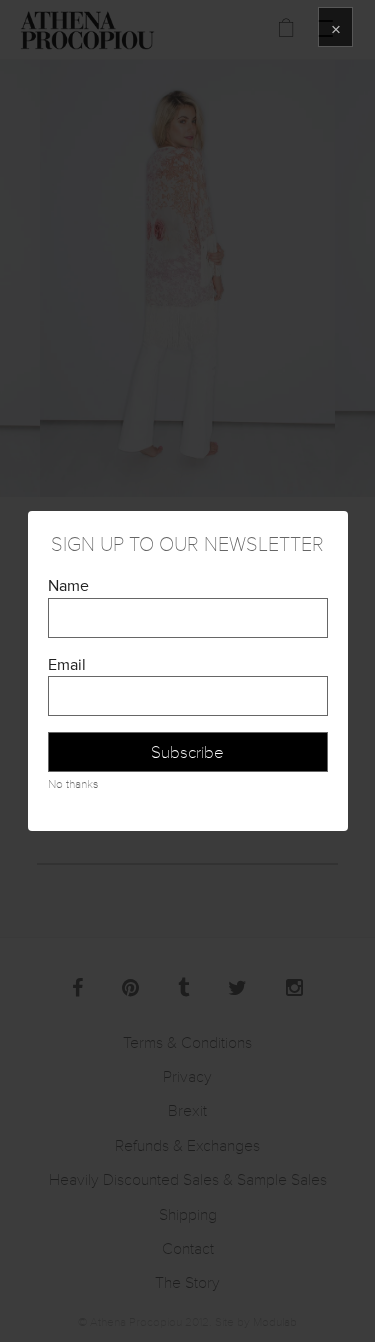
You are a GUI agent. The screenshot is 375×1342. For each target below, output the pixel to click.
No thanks (73, 784)
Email (67, 665)
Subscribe (187, 752)
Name (68, 586)
